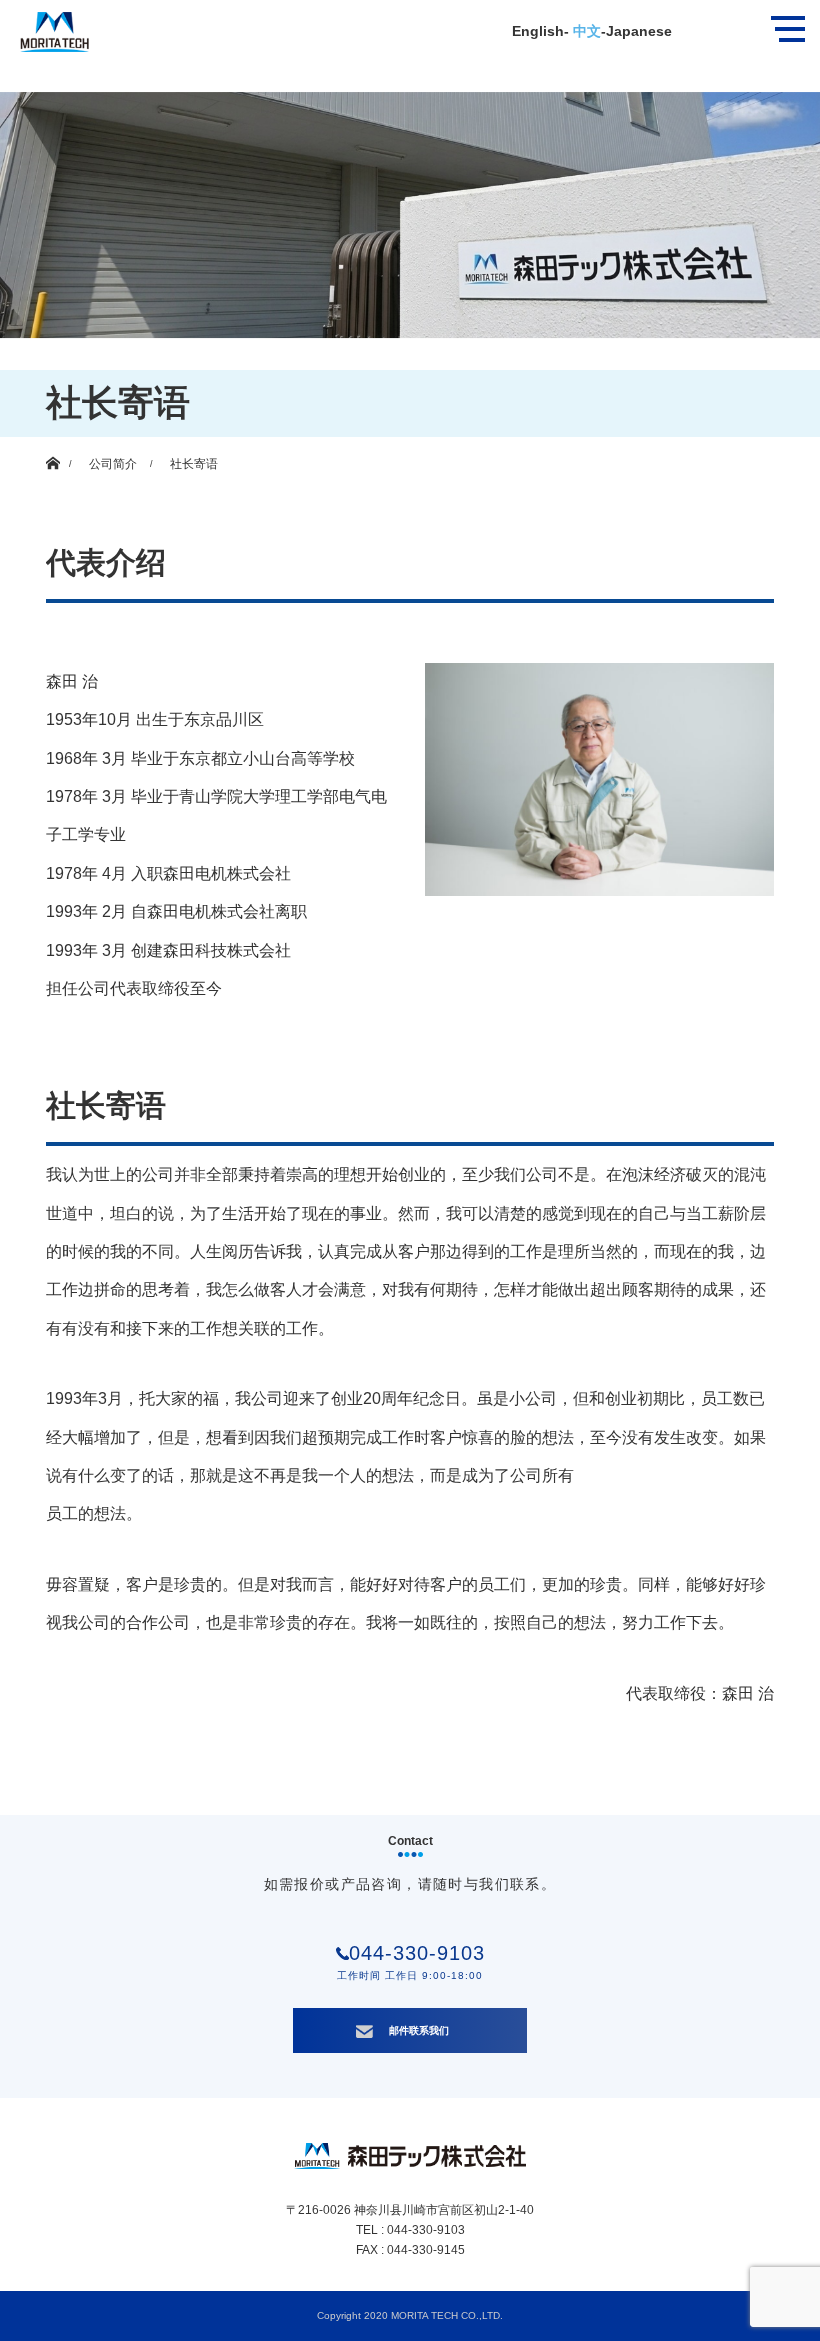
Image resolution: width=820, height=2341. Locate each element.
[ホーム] (52, 444)
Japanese (639, 31)
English (538, 31)
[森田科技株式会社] (44, 26)
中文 (585, 31)
